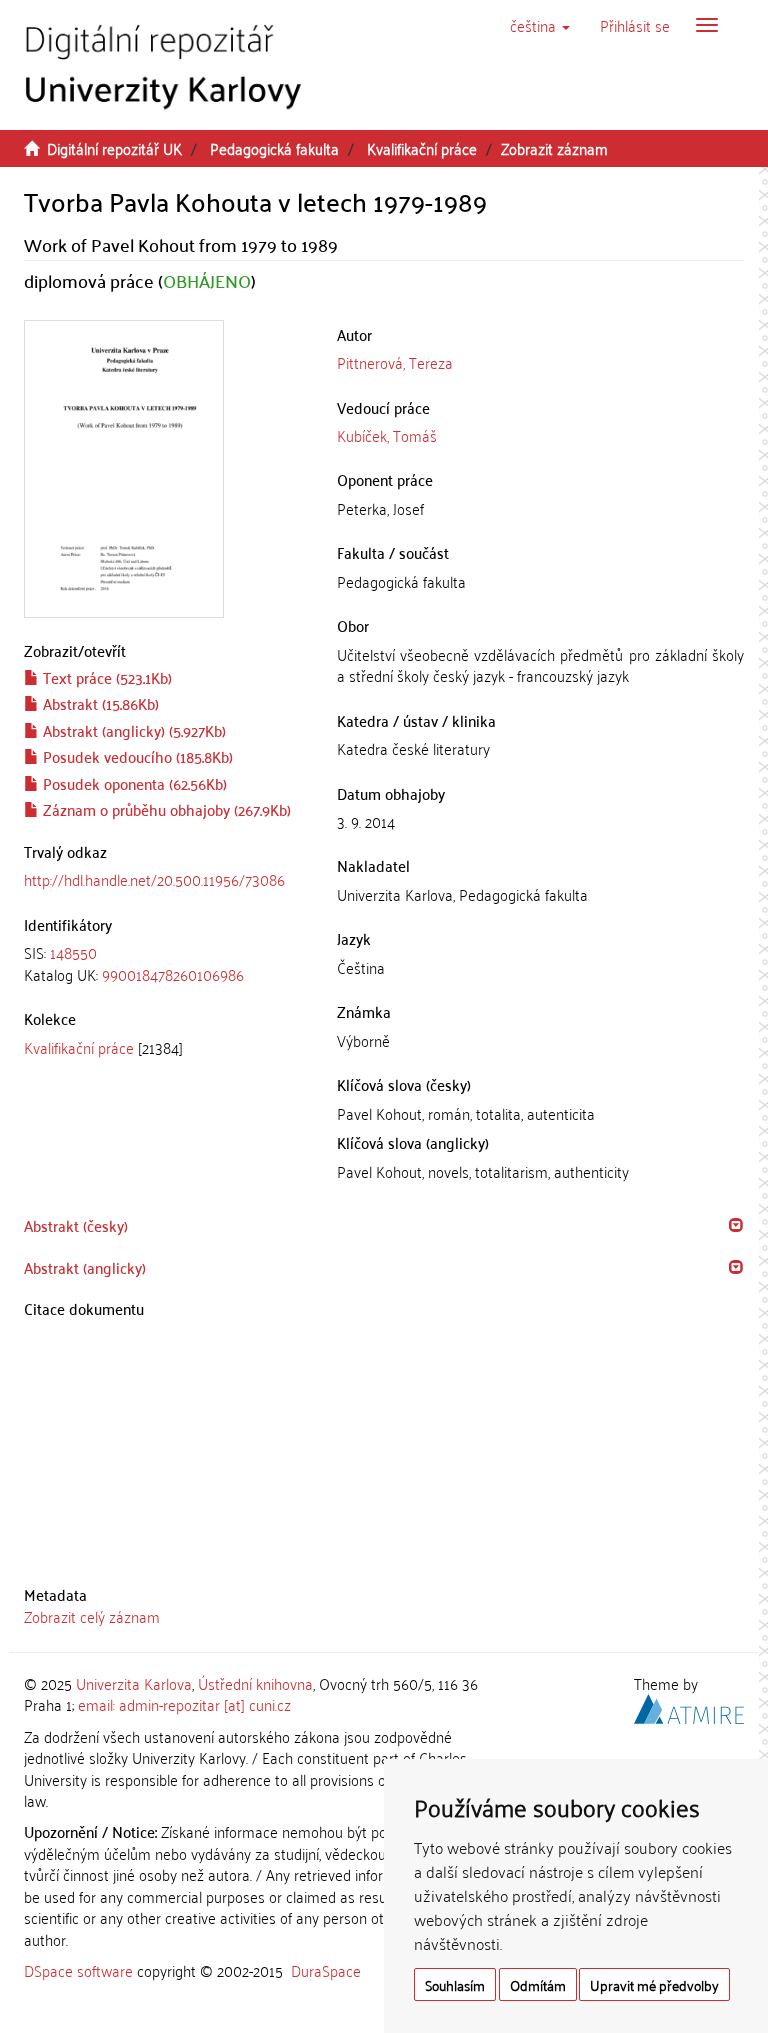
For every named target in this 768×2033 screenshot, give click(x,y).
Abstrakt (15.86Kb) (99, 703)
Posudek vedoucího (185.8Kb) (136, 756)
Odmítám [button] (538, 1984)
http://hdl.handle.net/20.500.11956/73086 (154, 879)
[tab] (165, 963)
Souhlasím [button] (455, 1984)
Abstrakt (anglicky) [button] (85, 1267)
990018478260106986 (173, 974)
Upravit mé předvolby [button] (654, 1984)
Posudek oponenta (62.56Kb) (133, 783)
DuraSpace (326, 1970)
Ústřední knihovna (255, 1683)
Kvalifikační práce (422, 148)
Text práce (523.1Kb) (105, 677)
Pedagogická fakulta (274, 148)
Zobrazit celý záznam (92, 1616)
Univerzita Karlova (134, 1683)
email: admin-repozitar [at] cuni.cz (184, 1704)
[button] (540, 25)
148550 (73, 952)
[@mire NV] (689, 1706)
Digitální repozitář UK (114, 148)
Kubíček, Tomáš (387, 435)
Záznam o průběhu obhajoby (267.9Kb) (165, 809)
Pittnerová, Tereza (395, 362)
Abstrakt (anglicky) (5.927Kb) (132, 730)
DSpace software (78, 1970)
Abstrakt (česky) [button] (76, 1225)
